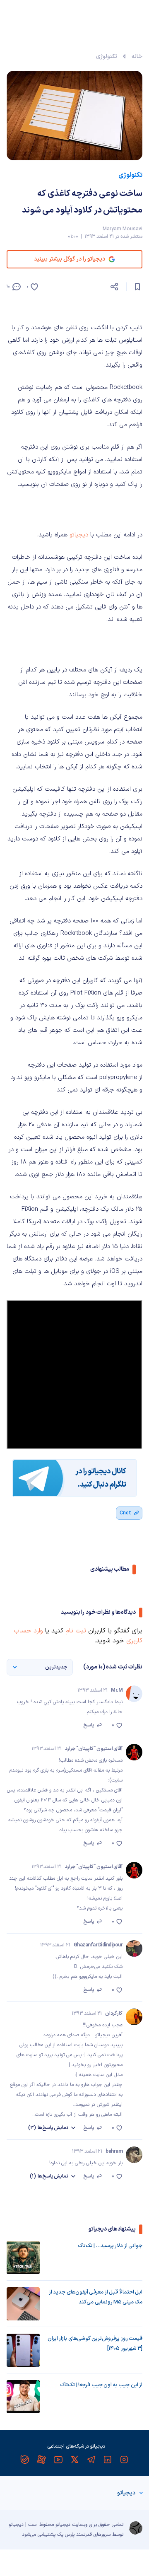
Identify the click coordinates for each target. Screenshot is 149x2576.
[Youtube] (58, 2460)
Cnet (125, 1513)
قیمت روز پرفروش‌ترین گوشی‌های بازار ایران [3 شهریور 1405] (95, 2344)
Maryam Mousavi (123, 229)
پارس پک (66, 2535)
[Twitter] (74, 2460)
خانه (137, 57)
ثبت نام (76, 1631)
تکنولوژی (107, 57)
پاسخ (89, 1725)
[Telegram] (91, 2460)
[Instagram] (124, 2460)
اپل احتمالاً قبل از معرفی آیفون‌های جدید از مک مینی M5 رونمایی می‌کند (96, 2297)
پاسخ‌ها (48, 2128)
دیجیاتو (79, 535)
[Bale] (25, 2460)
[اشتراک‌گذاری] (114, 287)
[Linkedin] (108, 2460)
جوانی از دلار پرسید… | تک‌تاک (110, 2246)
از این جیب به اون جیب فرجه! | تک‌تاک (101, 2385)
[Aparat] (41, 2460)
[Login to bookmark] (137, 287)
